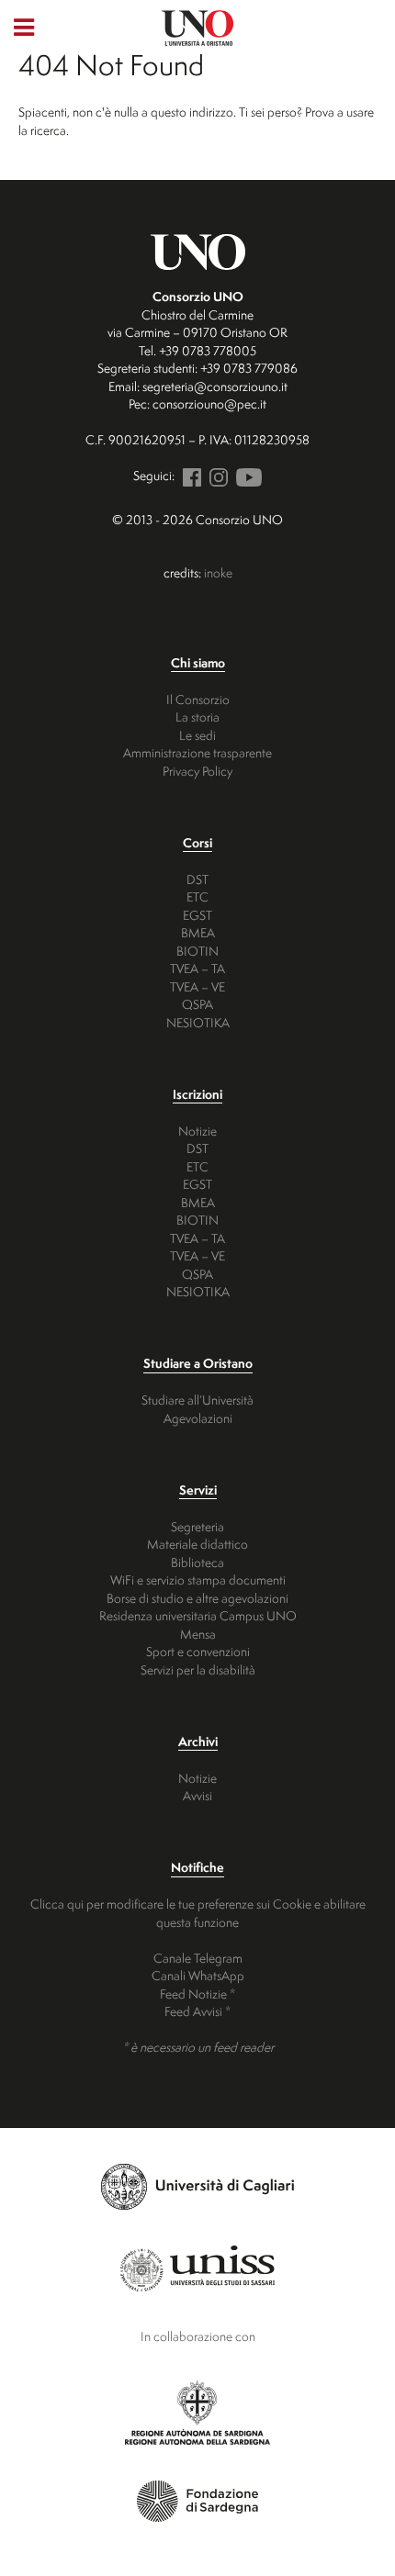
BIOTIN (197, 951)
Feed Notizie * (197, 1994)
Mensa (198, 1634)
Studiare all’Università (197, 1400)
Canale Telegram (198, 1958)
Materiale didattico (197, 1544)
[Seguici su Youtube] (246, 475)
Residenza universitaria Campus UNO (198, 1615)
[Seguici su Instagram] (216, 475)
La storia (197, 717)
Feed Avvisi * (197, 2011)
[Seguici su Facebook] (189, 475)
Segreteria (197, 1526)
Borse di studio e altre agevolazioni (197, 1598)
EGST (197, 915)
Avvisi (197, 1795)
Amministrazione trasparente (197, 752)
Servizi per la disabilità (198, 1669)
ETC (197, 896)
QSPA (197, 1004)
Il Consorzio (198, 699)
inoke (218, 572)
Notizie (197, 1131)
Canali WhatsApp (198, 1975)
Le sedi (197, 735)
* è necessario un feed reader (198, 2047)
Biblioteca (197, 1562)
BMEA (198, 932)
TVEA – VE (197, 986)
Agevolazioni (198, 1418)
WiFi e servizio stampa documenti (198, 1579)
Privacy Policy (197, 771)
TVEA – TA (197, 968)
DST (197, 879)
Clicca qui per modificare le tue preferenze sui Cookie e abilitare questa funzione (198, 1913)
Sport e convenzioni (198, 1651)
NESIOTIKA (198, 1022)
